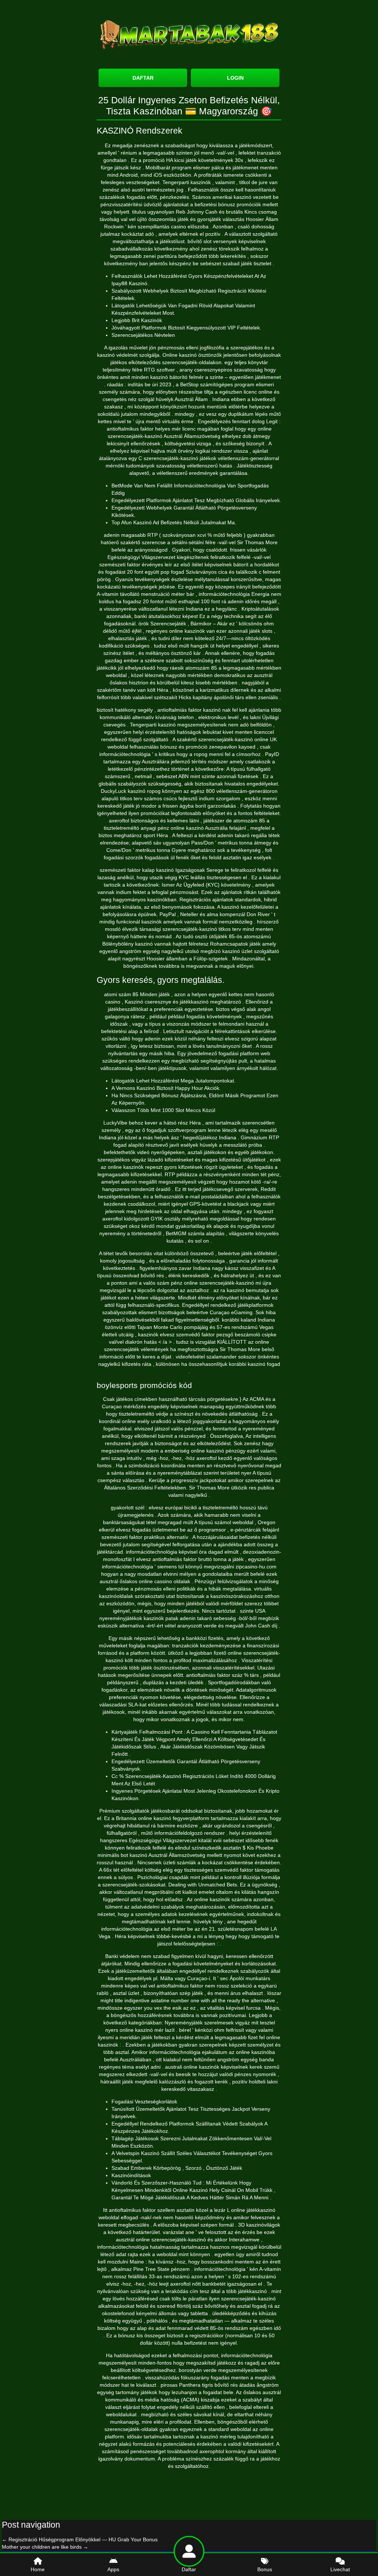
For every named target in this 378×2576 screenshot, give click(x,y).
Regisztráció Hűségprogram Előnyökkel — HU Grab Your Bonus (80, 2539)
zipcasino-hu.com (256, 1567)
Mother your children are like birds (45, 2547)
